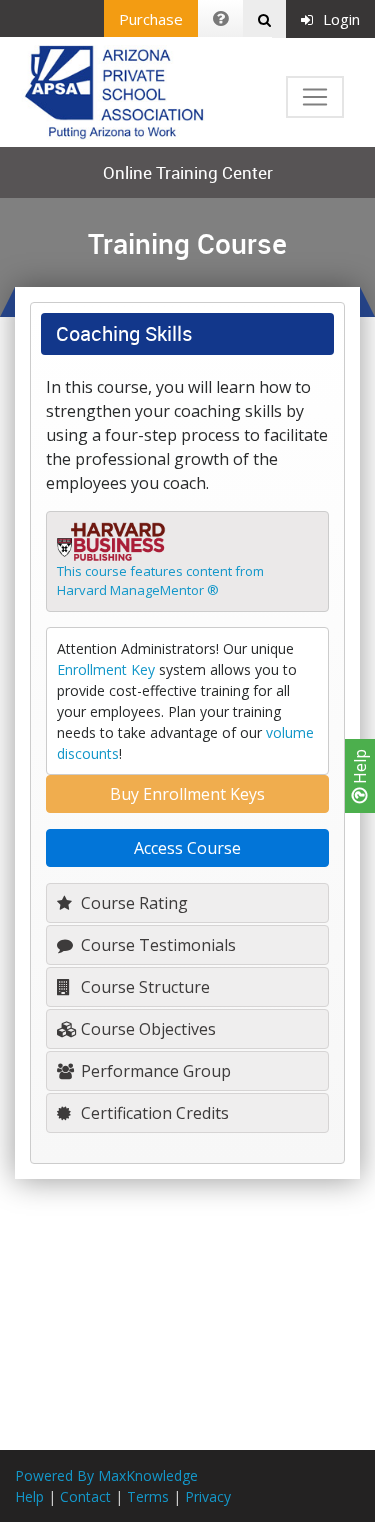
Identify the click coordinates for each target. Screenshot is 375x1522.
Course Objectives (146, 1029)
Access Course (187, 848)
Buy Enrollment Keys (187, 794)
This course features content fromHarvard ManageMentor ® (160, 581)
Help (360, 768)
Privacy (208, 1496)
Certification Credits (153, 1113)
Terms (148, 1496)
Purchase (151, 19)
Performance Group (154, 1071)
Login (341, 19)
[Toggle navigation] (315, 97)
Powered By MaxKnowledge (106, 1475)
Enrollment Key (106, 669)
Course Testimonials (156, 945)
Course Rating (132, 903)
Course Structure (143, 987)
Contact (85, 1496)
